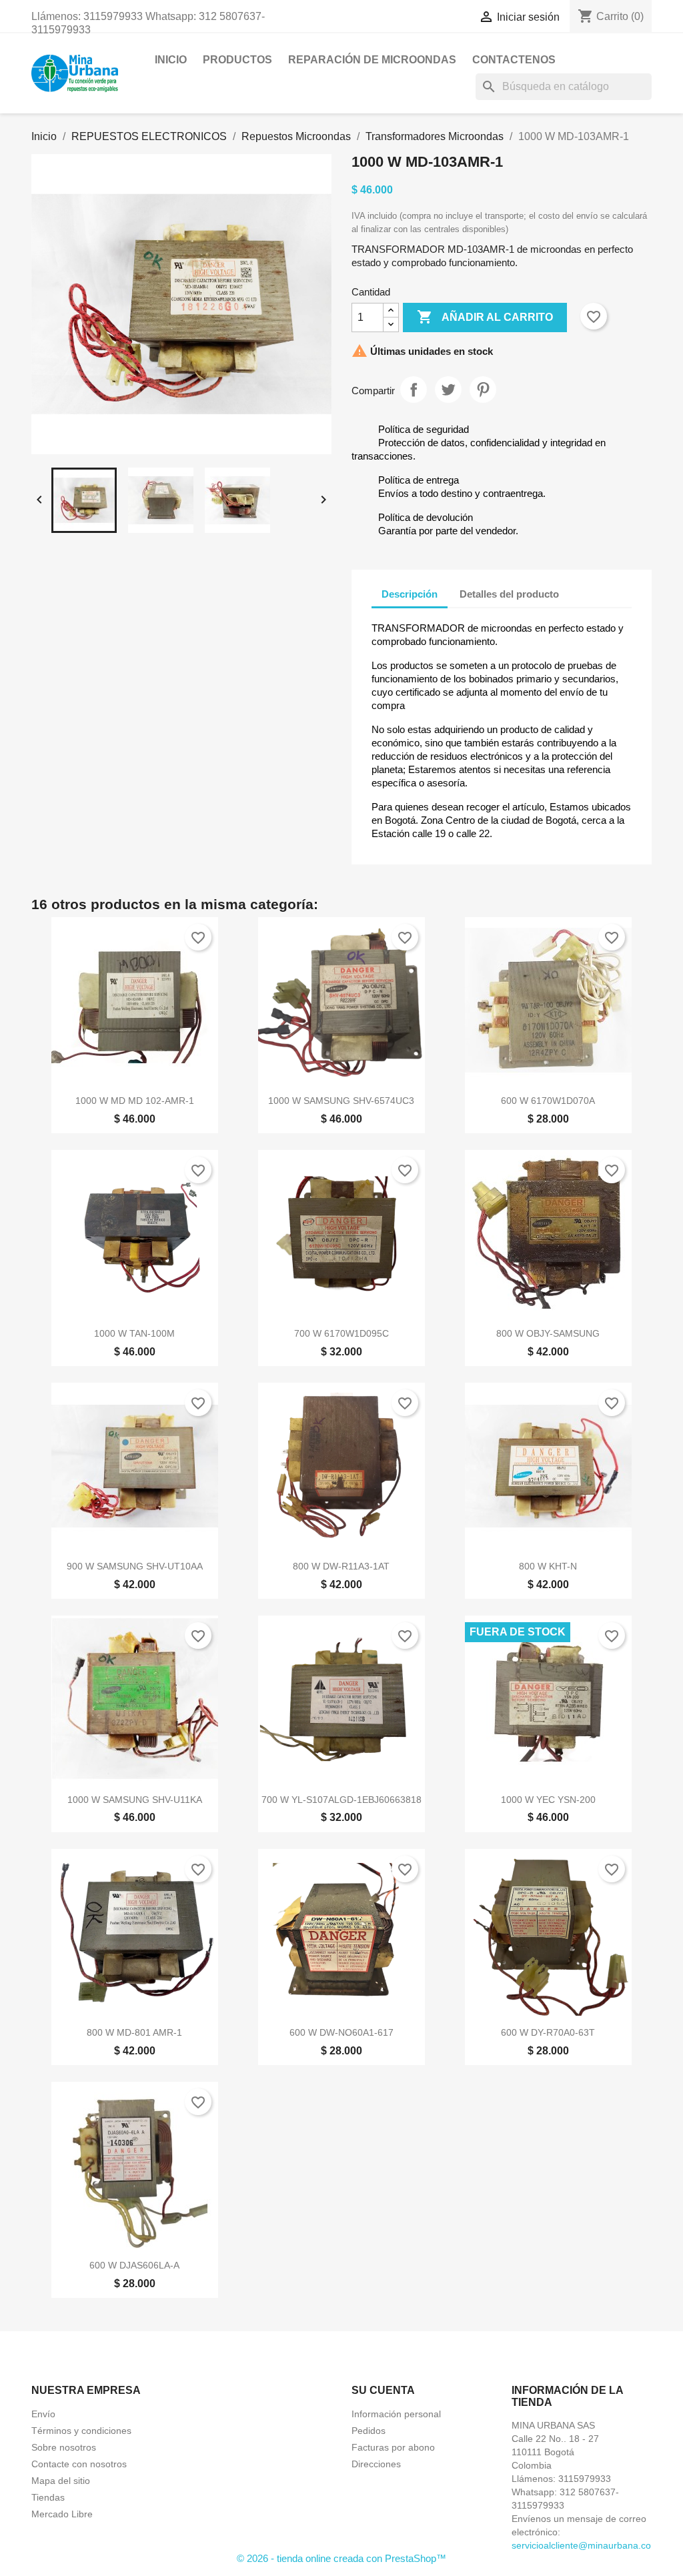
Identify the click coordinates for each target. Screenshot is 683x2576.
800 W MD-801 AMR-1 (134, 2032)
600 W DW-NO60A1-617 (341, 2032)
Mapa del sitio (61, 2481)
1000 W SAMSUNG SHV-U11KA (135, 1800)
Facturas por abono (393, 2447)
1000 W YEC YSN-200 (548, 1800)
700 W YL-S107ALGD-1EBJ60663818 (341, 1800)
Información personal (396, 2414)
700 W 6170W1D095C (341, 1333)
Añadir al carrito (485, 317)
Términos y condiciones (81, 2431)
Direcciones (376, 2464)
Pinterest (483, 390)
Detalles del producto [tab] (509, 594)
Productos (237, 60)
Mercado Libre (62, 2514)
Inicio (171, 60)
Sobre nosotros (64, 2447)
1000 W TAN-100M (134, 1333)
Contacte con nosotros (79, 2464)
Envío (43, 2414)
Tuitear (448, 390)
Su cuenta (383, 2390)
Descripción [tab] (410, 594)
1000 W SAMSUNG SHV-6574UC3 (341, 1101)
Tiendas (48, 2497)
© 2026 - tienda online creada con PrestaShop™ (341, 2558)
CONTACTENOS (514, 60)
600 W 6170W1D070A (548, 1101)
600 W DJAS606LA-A (134, 2265)
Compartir (414, 390)
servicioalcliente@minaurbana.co (581, 2545)
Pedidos (369, 2431)
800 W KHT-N (548, 1566)
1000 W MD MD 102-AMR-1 (135, 1101)
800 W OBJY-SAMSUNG (548, 1333)
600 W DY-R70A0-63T (548, 2032)
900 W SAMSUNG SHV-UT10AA (135, 1566)
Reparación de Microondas (372, 60)
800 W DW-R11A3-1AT (341, 1566)
